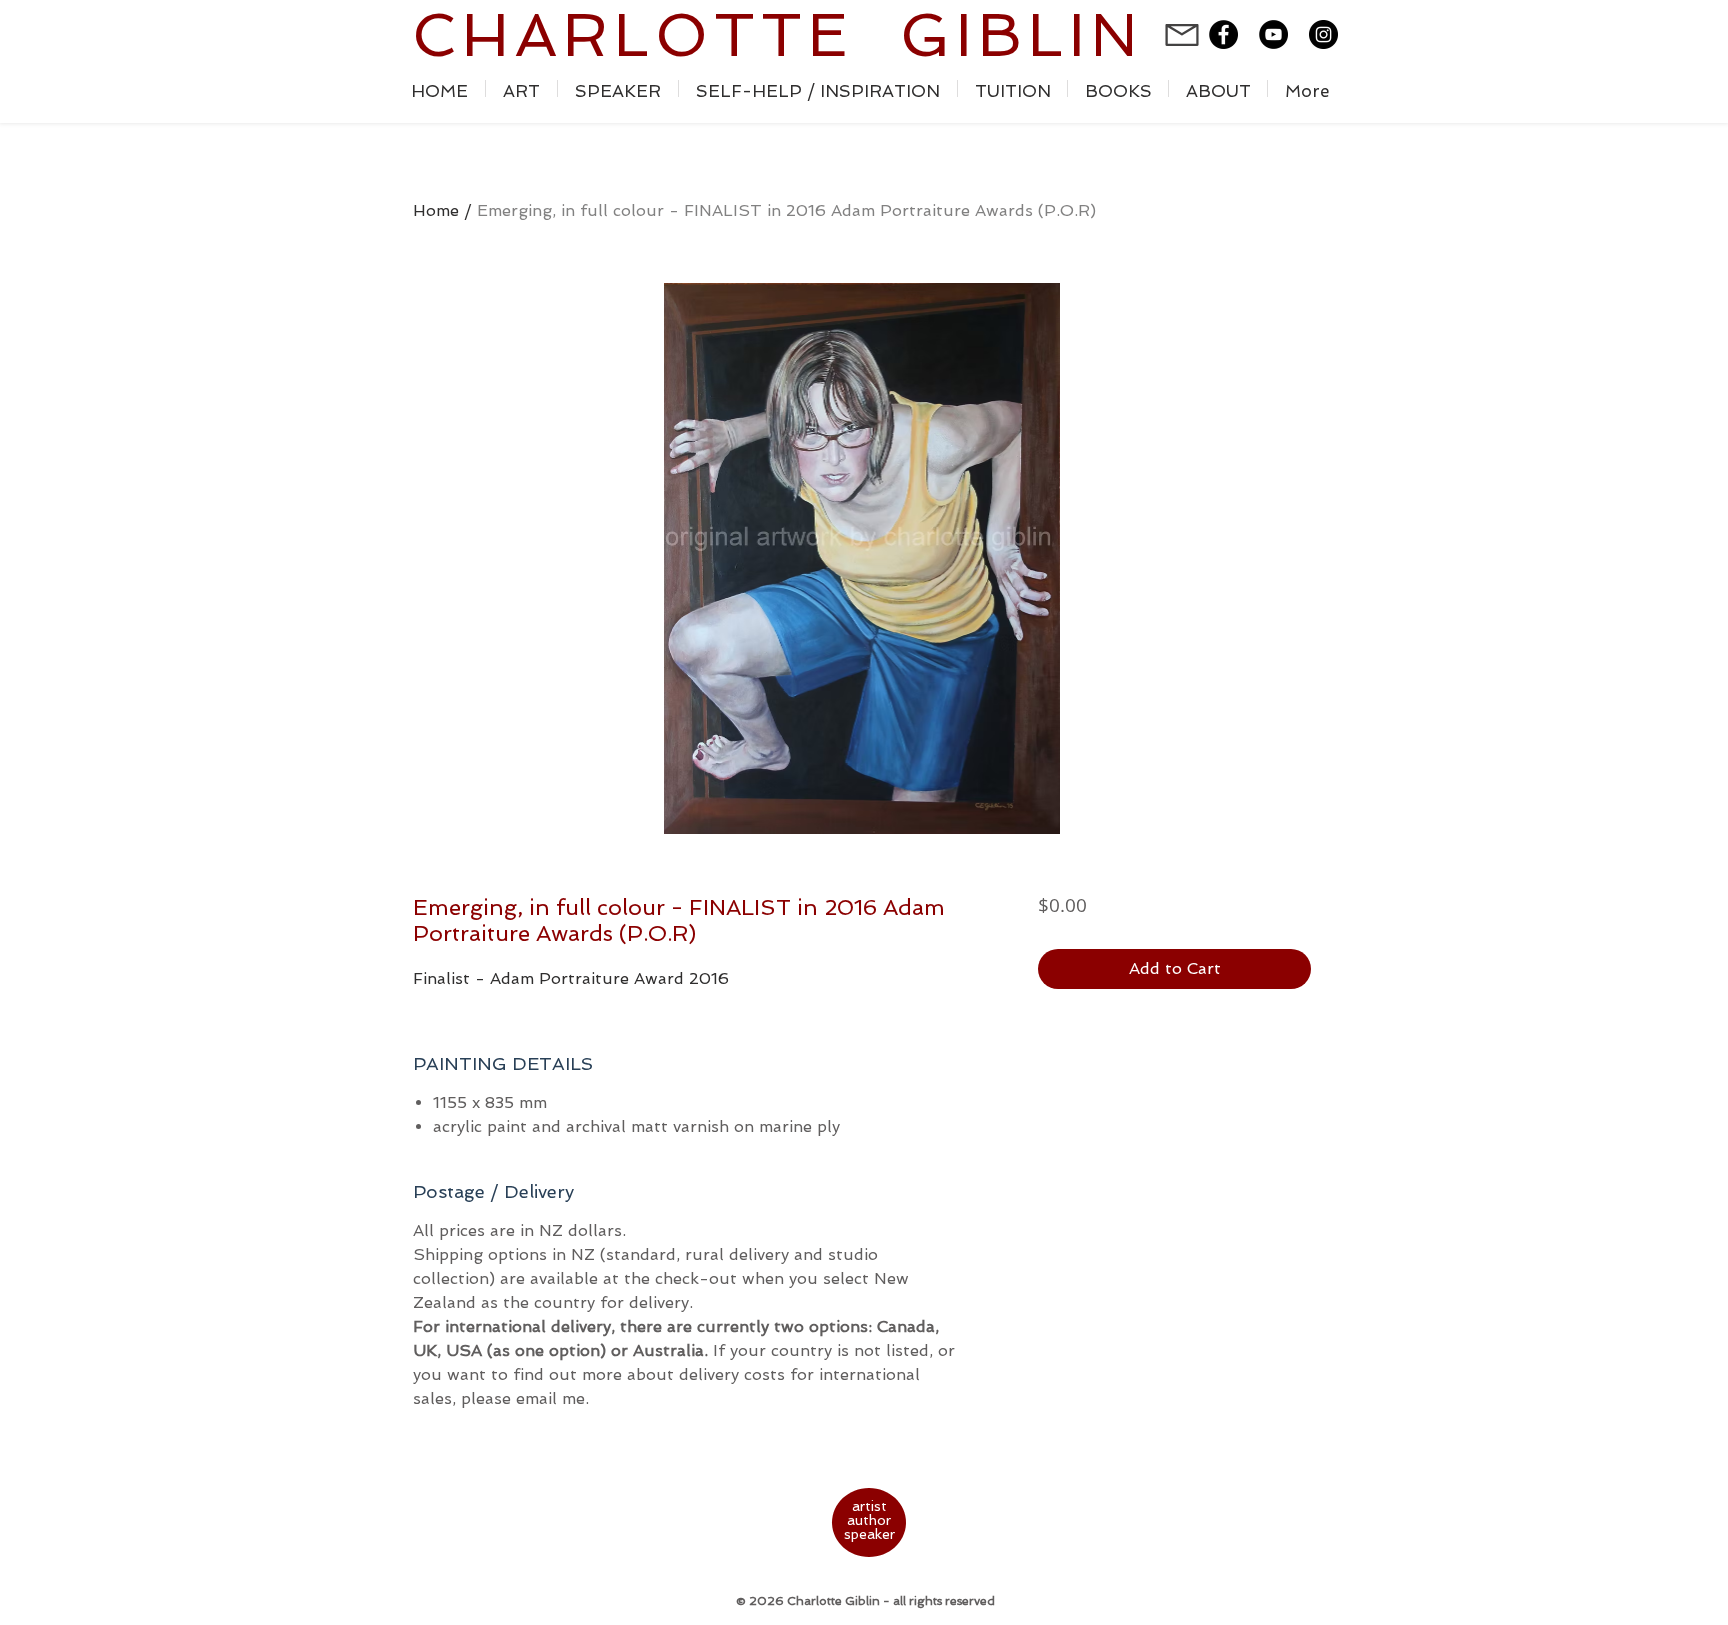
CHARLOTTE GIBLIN (777, 35)
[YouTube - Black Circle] (1273, 34)
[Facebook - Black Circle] (1223, 34)
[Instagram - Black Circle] (1323, 34)
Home (436, 210)
